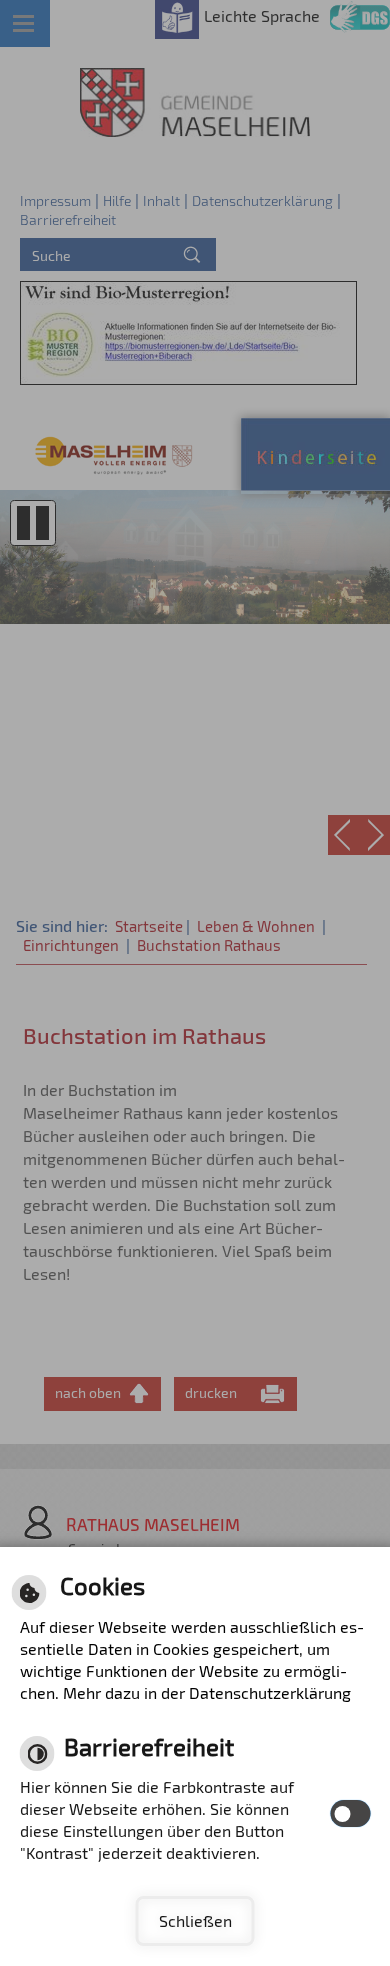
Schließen (195, 1920)
